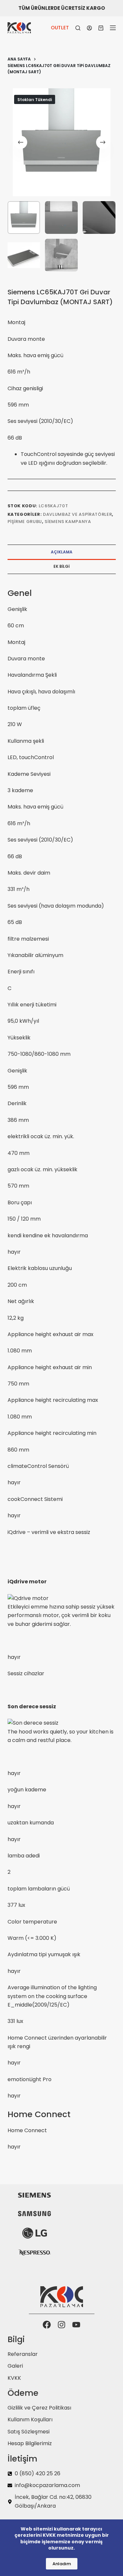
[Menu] (113, 28)
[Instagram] (61, 2325)
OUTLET (60, 28)
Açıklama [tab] (62, 552)
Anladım (62, 2564)
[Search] (78, 28)
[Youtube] (76, 2325)
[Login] (89, 28)
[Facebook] (47, 2325)
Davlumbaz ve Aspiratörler (77, 514)
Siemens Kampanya (68, 522)
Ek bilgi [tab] (61, 566)
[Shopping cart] (101, 28)
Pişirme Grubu (25, 522)
